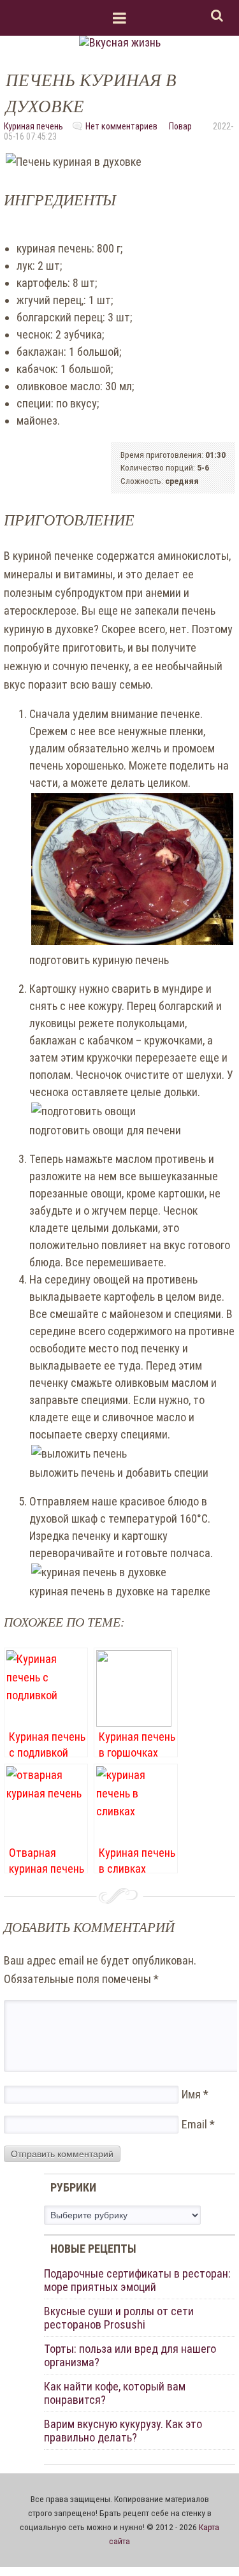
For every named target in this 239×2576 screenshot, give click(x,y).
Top (209, 2546)
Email (198, 2124)
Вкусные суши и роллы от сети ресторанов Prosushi (119, 2318)
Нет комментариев (121, 126)
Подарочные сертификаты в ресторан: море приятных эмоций (137, 2280)
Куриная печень (33, 126)
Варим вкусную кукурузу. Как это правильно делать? (123, 2431)
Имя (195, 2094)
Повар (180, 126)
